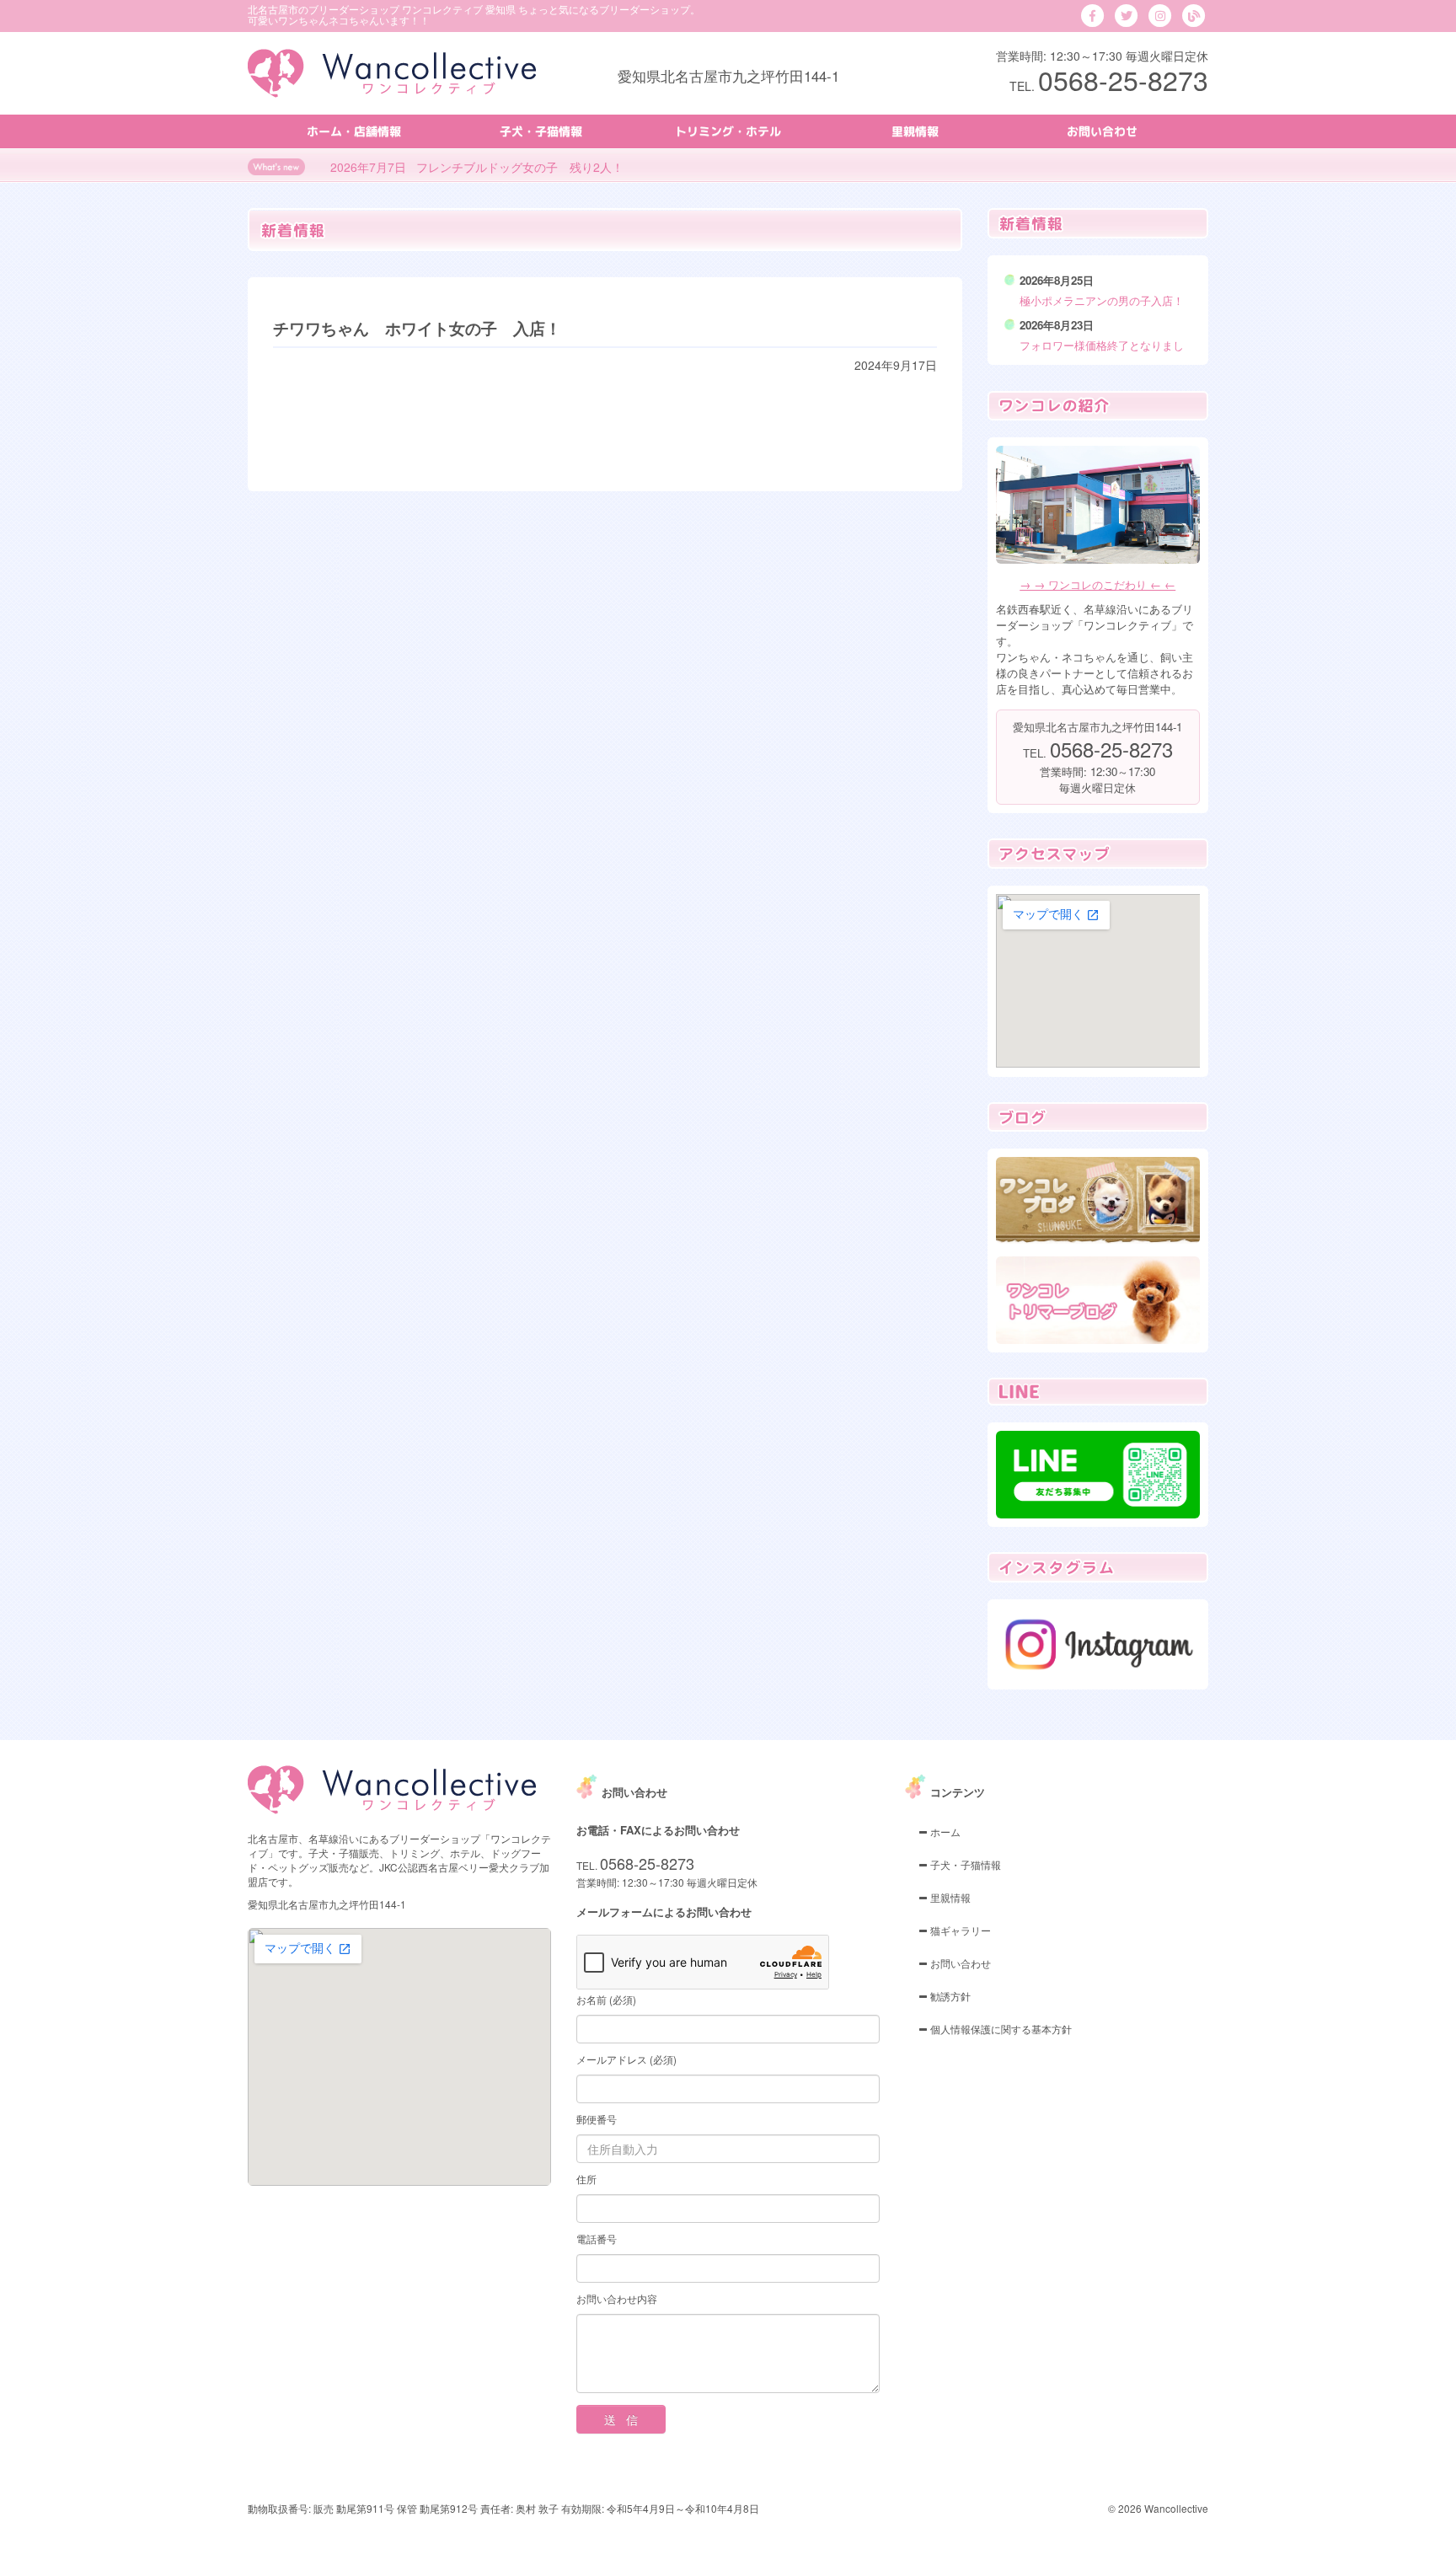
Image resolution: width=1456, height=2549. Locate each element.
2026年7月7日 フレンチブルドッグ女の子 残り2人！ (477, 167)
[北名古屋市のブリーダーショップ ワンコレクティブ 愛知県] (392, 72)
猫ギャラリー (959, 1930)
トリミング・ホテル (728, 131)
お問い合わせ (1102, 131)
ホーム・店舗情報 (354, 131)
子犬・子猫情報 (541, 131)
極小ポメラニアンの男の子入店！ (1102, 300)
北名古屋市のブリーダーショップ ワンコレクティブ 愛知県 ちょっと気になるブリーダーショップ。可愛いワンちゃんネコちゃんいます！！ (474, 14)
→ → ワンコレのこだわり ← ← (1097, 584)
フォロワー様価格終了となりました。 (1102, 353)
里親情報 (915, 131)
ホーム (944, 1831)
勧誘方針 (949, 1996)
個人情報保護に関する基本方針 (1000, 2029)
